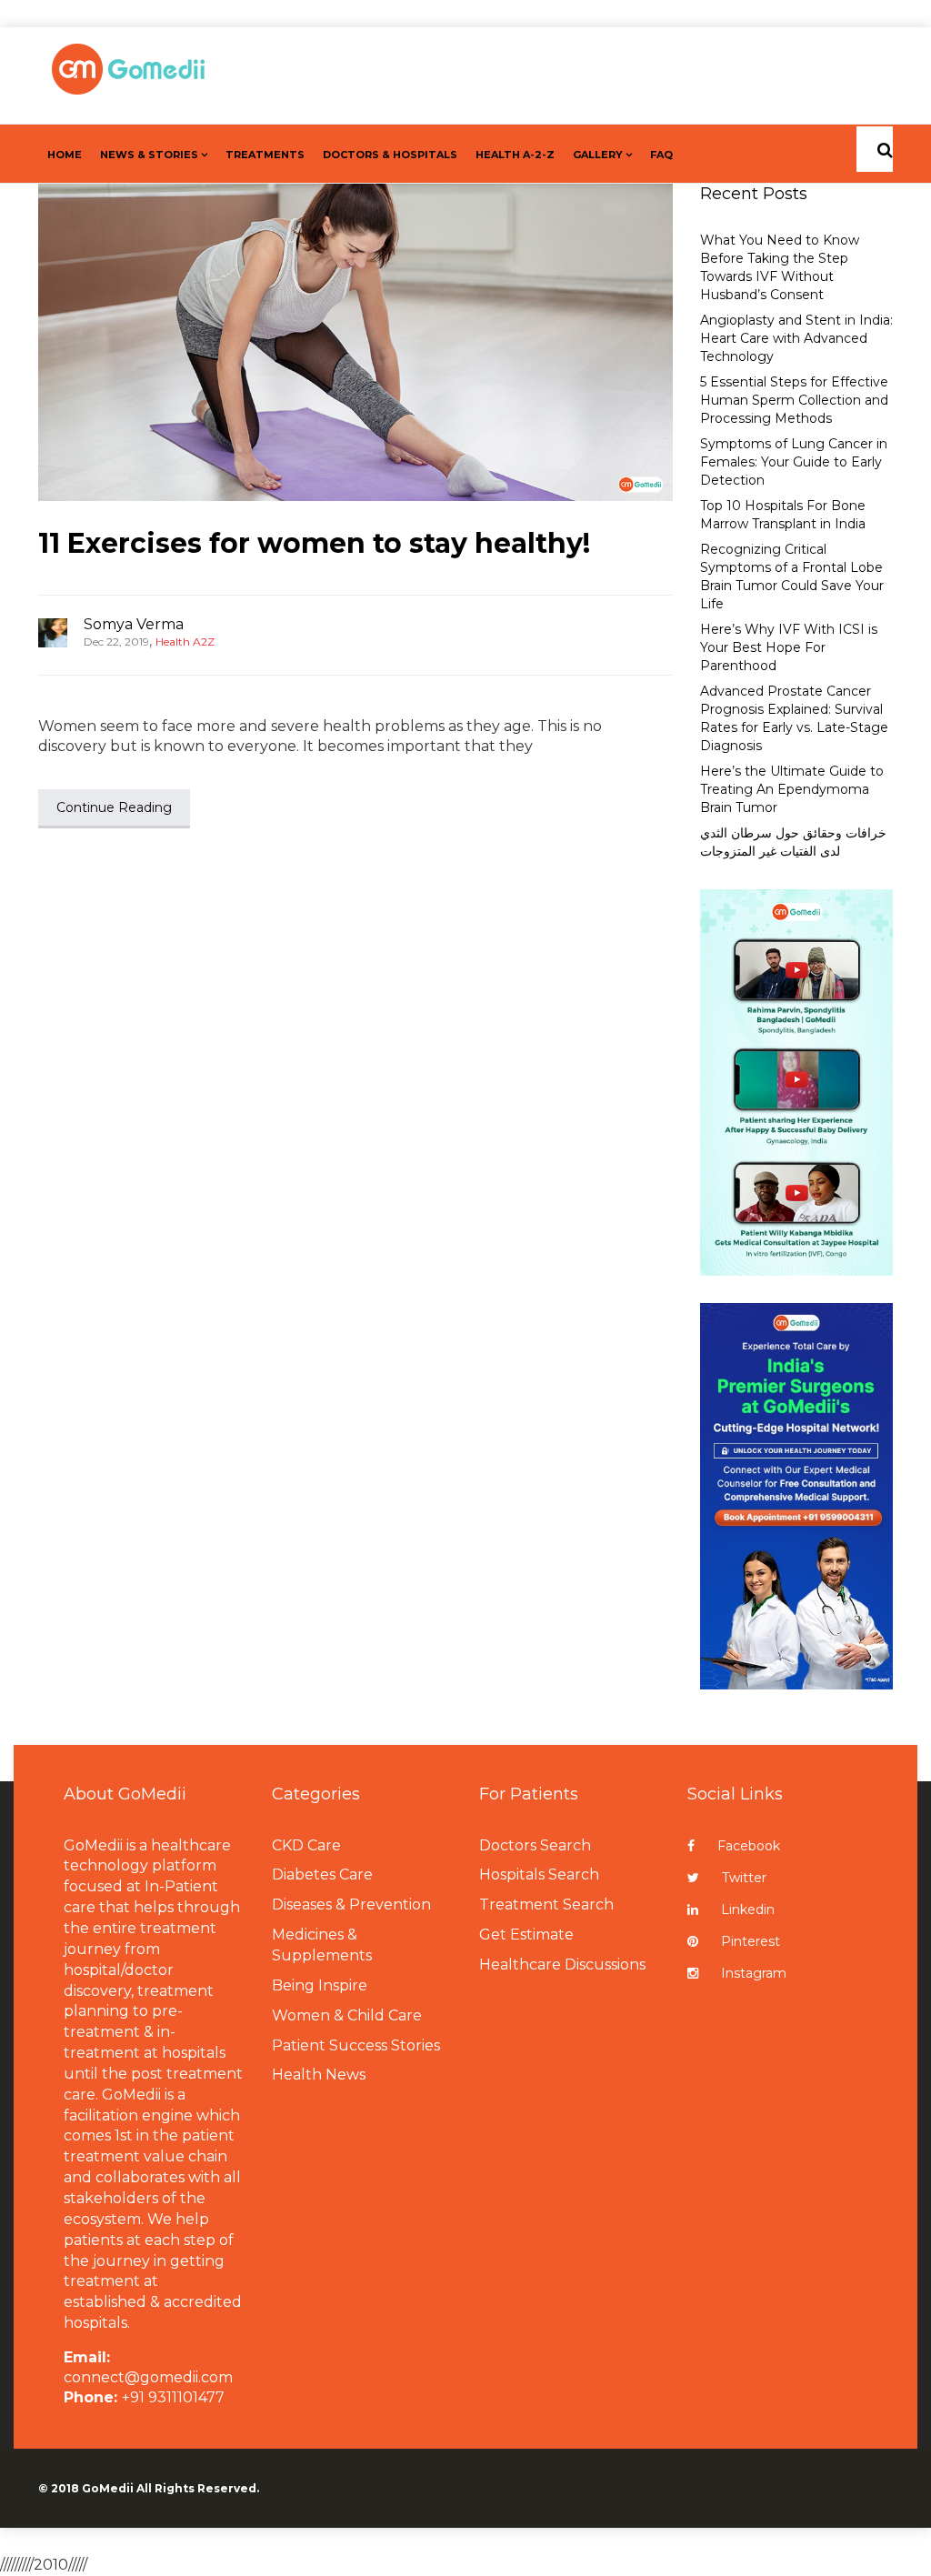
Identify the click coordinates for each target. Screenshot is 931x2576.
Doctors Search (535, 1845)
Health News (319, 2075)
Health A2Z (185, 641)
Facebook (749, 1846)
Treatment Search (546, 1904)
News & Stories (149, 155)
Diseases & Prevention (351, 1904)
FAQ (661, 155)
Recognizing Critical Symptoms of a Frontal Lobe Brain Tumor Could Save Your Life (792, 576)
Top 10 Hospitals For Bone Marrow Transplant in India (783, 515)
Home (65, 155)
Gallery (598, 155)
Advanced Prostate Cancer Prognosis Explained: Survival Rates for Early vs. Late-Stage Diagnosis (794, 718)
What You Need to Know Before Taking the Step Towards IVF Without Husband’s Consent (780, 267)
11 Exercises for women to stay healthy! (314, 543)
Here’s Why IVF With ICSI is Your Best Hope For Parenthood (789, 647)
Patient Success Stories (356, 2045)
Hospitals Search (539, 1874)
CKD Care (306, 1845)
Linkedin (748, 1909)
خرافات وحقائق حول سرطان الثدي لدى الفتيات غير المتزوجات (793, 842)
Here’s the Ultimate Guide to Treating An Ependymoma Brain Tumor (792, 789)
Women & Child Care (347, 2015)
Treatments (265, 155)
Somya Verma (134, 624)
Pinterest (751, 1941)
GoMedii (108, 2488)
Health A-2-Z (515, 155)
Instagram (754, 1973)
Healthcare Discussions (562, 1965)
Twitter (744, 1878)
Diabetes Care (322, 1874)
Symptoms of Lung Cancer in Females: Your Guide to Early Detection (794, 462)
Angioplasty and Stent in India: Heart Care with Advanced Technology (796, 338)
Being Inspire (320, 1985)
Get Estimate (526, 1935)
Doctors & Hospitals (390, 155)
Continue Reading (114, 807)
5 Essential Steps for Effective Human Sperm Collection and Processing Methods (794, 400)
